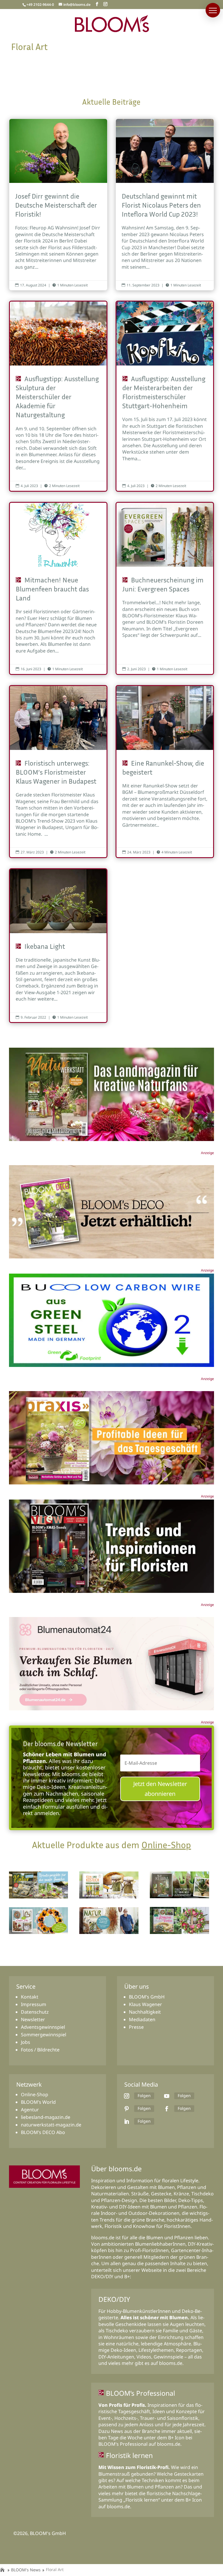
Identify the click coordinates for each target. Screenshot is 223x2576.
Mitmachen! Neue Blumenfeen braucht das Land (58, 588)
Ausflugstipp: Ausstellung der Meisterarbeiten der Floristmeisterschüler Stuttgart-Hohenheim (165, 396)
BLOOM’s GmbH (147, 1997)
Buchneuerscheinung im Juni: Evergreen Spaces (165, 588)
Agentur (30, 2110)
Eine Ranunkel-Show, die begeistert (165, 772)
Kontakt (30, 1997)
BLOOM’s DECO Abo (43, 2132)
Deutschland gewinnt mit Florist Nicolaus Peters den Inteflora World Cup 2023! (165, 205)
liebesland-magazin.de (46, 2117)
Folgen (144, 2095)
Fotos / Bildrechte (40, 2050)
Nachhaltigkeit (145, 2012)
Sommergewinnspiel (44, 2035)
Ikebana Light (58, 946)
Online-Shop (166, 1845)
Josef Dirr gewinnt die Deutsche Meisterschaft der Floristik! (58, 205)
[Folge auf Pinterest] (127, 2109)
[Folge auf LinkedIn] (127, 2122)
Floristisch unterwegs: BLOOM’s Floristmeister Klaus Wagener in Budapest (58, 772)
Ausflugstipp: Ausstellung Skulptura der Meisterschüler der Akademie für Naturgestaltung (58, 396)
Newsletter (33, 2019)
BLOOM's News (26, 2570)
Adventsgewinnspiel (43, 2027)
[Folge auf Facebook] (167, 2109)
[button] (213, 10)
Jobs (26, 2042)
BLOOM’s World (38, 2102)
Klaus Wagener (145, 2004)
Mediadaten (142, 2019)
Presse (136, 2027)
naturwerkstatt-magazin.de (51, 2125)
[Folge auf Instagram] (127, 2096)
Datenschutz (35, 2012)
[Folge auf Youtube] (167, 2096)
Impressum (34, 2004)
